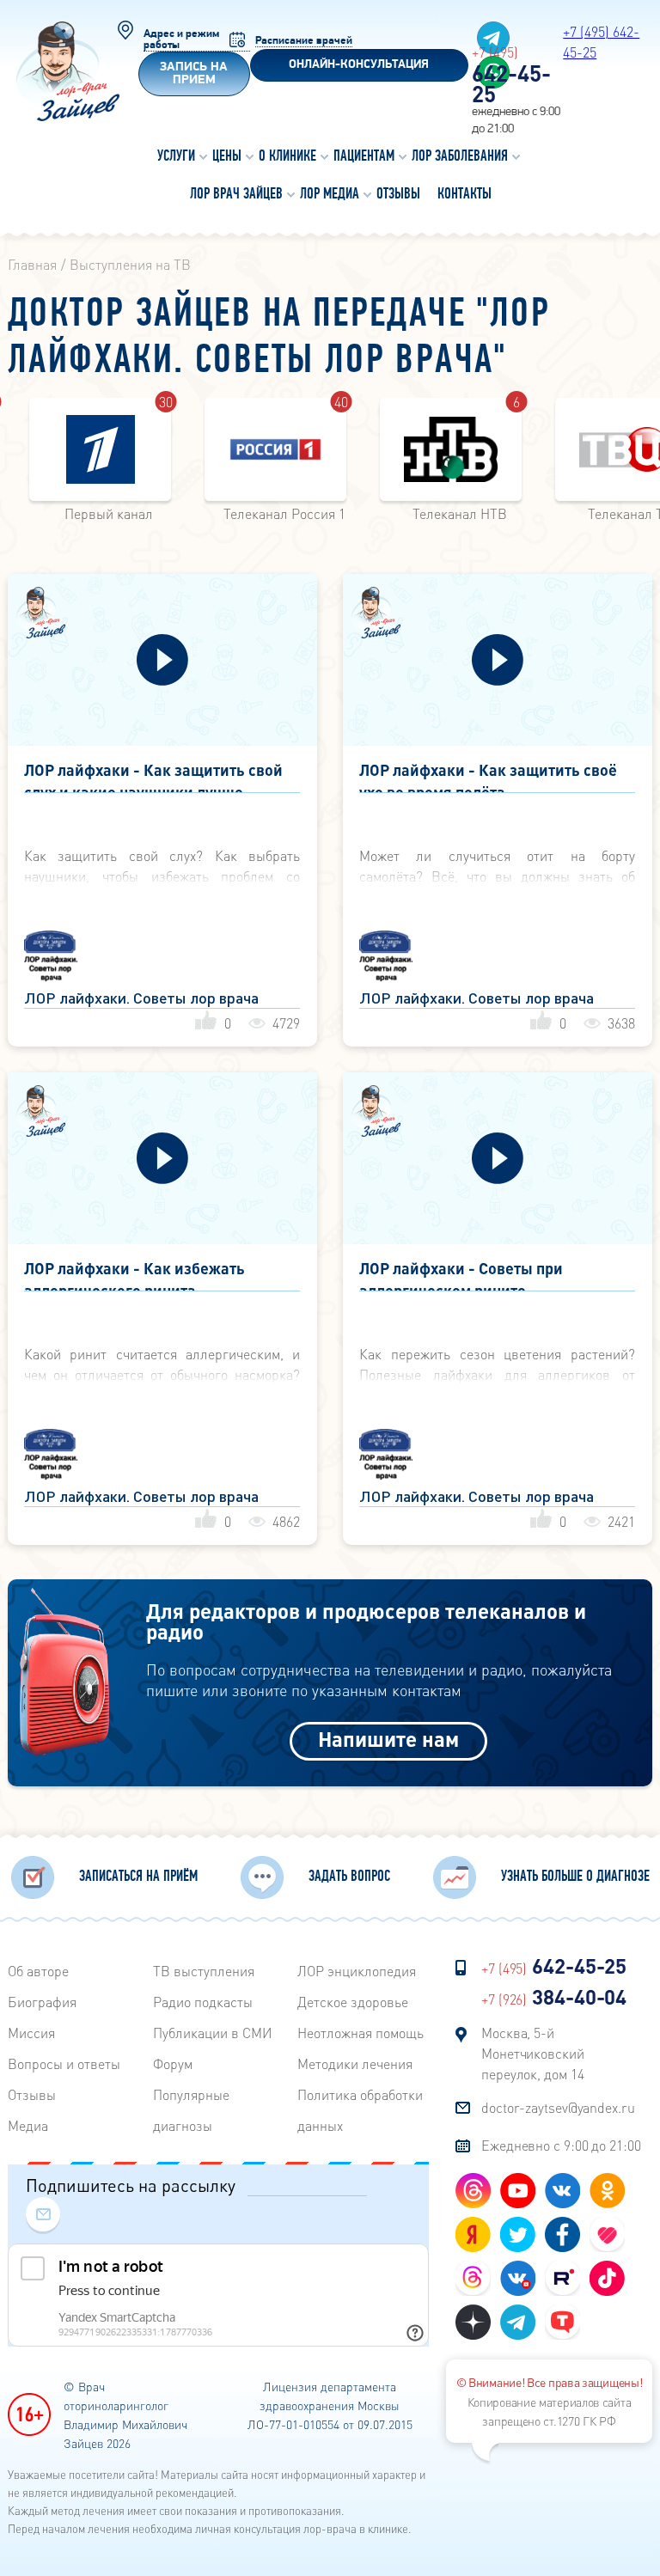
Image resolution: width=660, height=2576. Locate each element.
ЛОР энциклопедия (357, 1971)
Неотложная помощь (361, 2033)
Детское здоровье (353, 2002)
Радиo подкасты (203, 2002)
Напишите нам (388, 1739)
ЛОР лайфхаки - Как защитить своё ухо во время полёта (488, 776)
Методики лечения (355, 2063)
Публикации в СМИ (213, 2033)
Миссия (31, 2033)
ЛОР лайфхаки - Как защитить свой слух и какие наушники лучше (153, 776)
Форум (173, 2063)
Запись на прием (194, 74)
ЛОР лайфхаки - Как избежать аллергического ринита (134, 1275)
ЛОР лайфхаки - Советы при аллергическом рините (461, 1275)
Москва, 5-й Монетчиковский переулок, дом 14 (533, 2053)
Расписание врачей (304, 41)
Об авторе (38, 1971)
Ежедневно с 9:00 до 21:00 (561, 2145)
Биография (42, 2002)
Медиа (28, 2125)
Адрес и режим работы (181, 40)
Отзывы (32, 2094)
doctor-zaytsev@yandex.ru (558, 2107)
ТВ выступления (204, 1971)
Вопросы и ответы (64, 2063)
